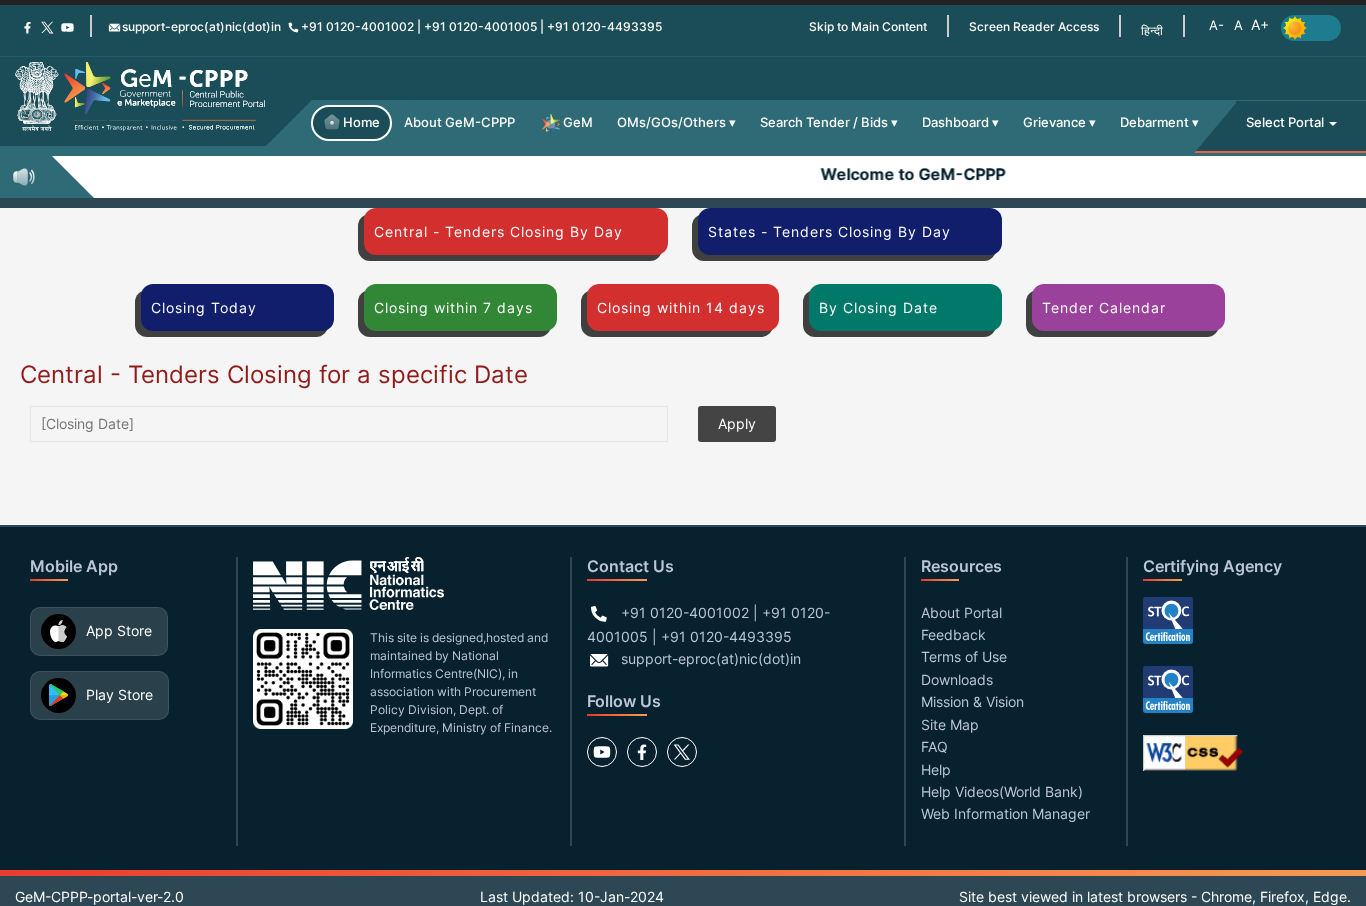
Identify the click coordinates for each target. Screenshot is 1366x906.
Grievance (1054, 122)
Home (361, 122)
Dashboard (955, 122)
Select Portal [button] (1286, 122)
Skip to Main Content (868, 26)
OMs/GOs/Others (671, 122)
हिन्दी (1152, 30)
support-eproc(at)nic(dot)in (201, 26)
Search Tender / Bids (824, 122)
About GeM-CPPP (459, 122)
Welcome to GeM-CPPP (904, 174)
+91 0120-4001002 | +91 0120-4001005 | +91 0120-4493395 (481, 26)
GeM (578, 122)
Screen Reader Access (1034, 26)
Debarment (1154, 122)
